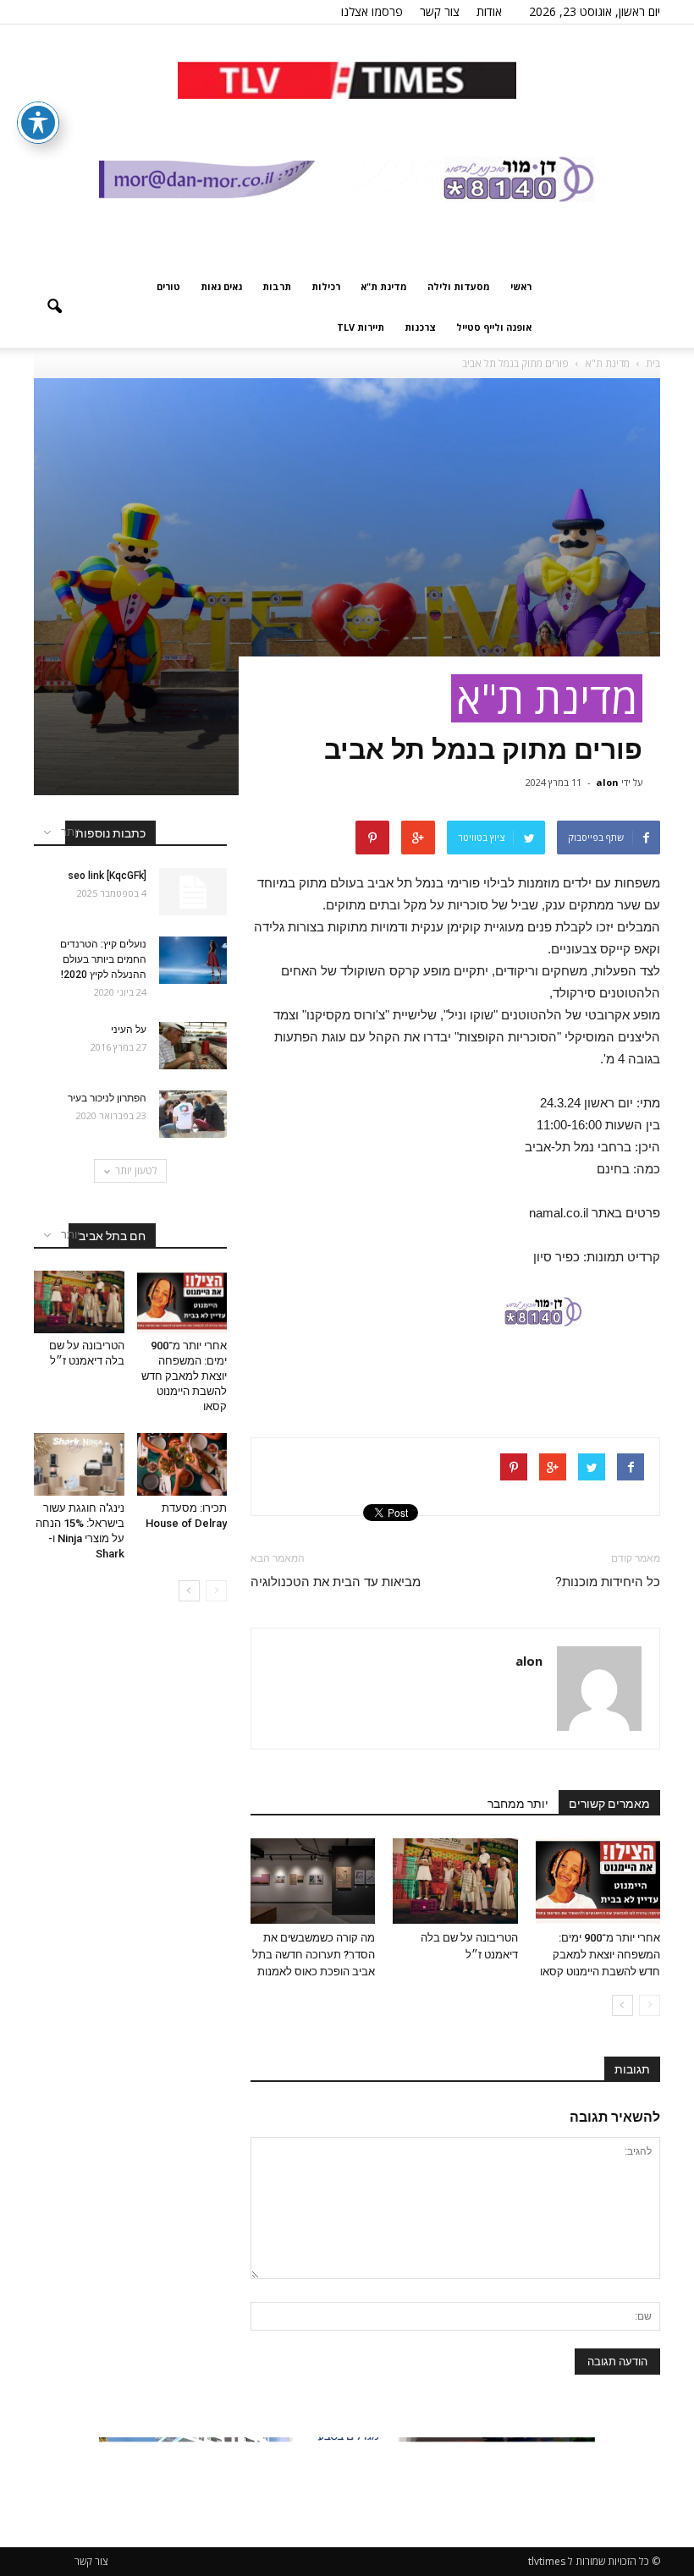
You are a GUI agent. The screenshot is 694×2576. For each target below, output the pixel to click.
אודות (489, 11)
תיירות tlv (361, 327)
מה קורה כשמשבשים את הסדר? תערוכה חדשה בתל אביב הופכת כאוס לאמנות (314, 1955)
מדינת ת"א (384, 286)
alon (607, 782)
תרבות (277, 286)
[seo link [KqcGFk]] (193, 892)
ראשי (521, 286)
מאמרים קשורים (609, 1804)
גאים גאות (221, 286)
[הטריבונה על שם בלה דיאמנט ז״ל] (455, 1881)
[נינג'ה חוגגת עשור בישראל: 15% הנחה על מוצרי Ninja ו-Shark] (79, 1464)
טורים (168, 286)
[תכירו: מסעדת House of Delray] (182, 1464)
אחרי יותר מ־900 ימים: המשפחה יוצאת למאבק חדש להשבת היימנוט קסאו (600, 1955)
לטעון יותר (136, 1170)
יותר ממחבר (518, 1804)
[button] (54, 307)
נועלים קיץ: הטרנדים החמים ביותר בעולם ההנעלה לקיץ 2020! (103, 959)
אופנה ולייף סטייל (494, 327)
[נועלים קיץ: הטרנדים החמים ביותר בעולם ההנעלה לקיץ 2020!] (193, 960)
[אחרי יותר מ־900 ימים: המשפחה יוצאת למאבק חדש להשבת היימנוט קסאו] (598, 1881)
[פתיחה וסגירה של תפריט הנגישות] (38, 123)
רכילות (326, 286)
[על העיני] (193, 1046)
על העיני (129, 1030)
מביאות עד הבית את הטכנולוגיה (336, 1582)
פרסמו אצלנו (372, 11)
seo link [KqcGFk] (107, 876)
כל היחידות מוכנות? (608, 1582)
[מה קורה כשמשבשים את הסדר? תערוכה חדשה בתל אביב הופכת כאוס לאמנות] (313, 1881)
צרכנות (420, 327)
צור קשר (440, 11)
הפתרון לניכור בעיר (106, 1098)
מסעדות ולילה (459, 286)
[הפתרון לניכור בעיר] (193, 1114)
